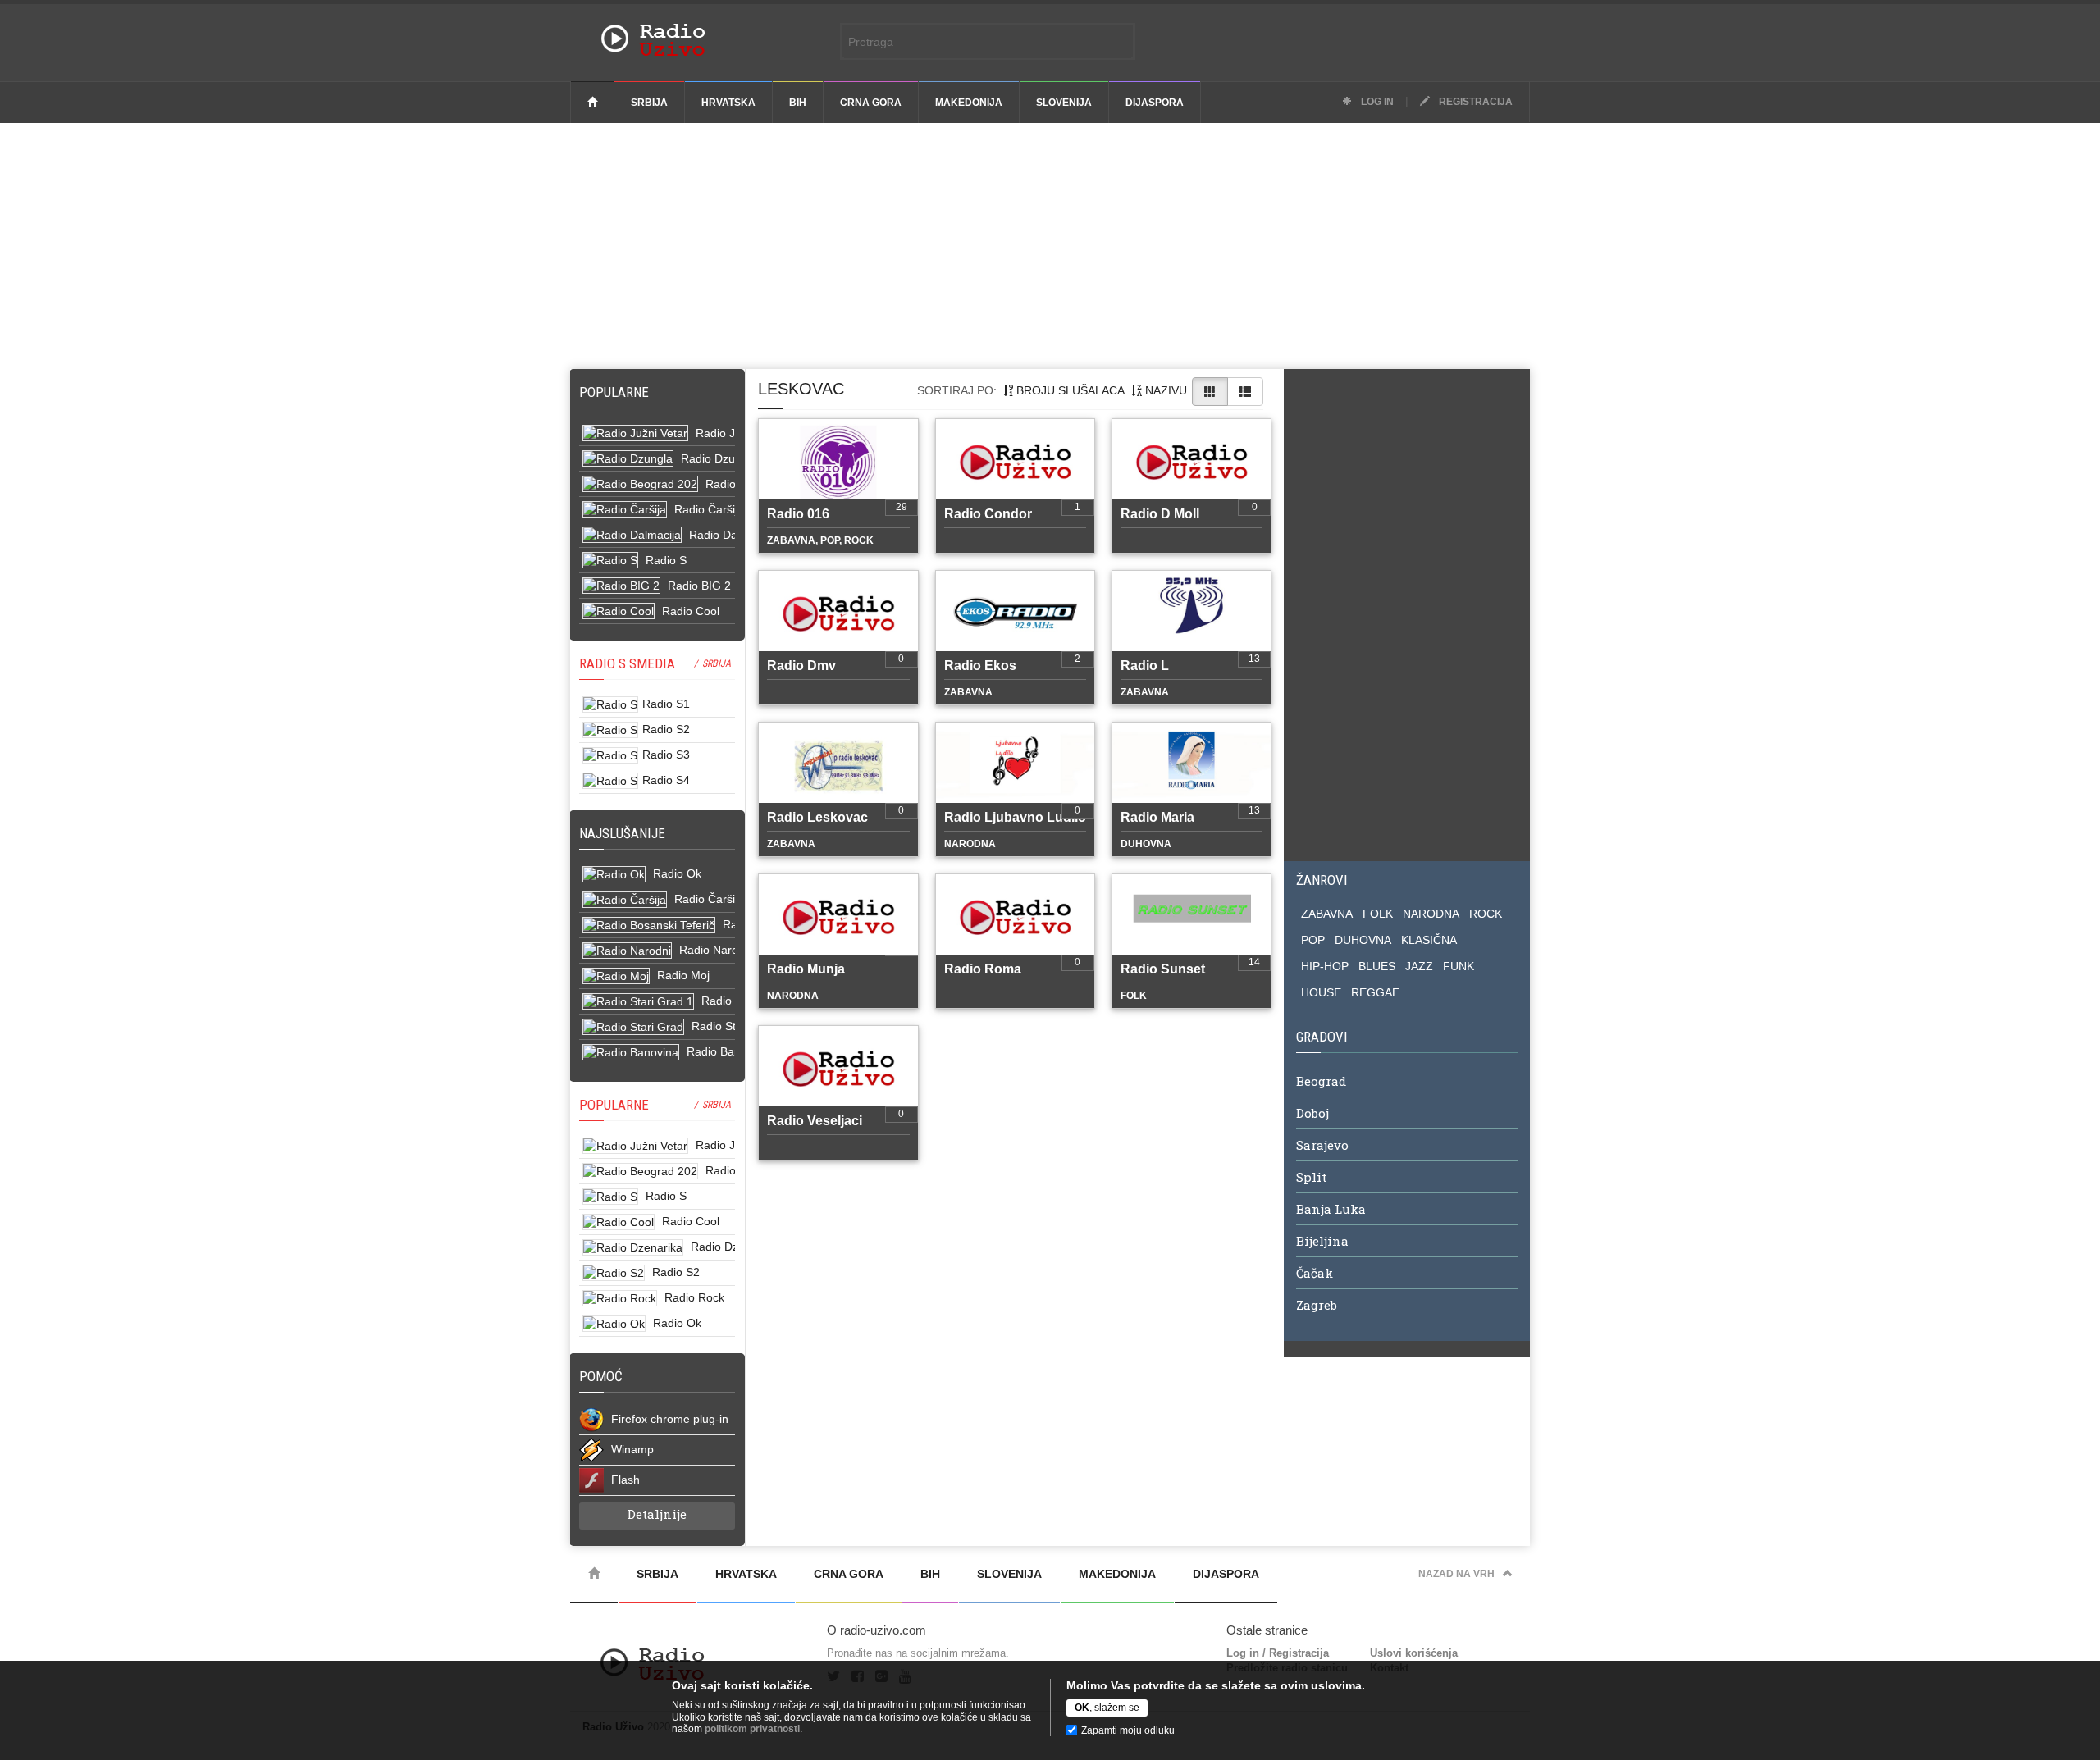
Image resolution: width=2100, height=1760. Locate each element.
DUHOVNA (1363, 940)
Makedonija (969, 103)
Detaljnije (657, 1514)
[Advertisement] (1050, 246)
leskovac (801, 389)
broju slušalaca (1069, 390)
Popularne (617, 392)
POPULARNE (614, 1105)
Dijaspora (1155, 103)
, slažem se (1107, 1708)
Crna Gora (871, 103)
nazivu (1164, 390)
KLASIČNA (1429, 940)
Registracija (1475, 102)
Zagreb (1317, 1305)
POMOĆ (601, 1376)
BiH (798, 103)
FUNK (1459, 966)
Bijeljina (1322, 1241)
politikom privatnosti (752, 1729)
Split (1311, 1177)
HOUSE (1321, 992)
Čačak (1315, 1273)
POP (1313, 940)
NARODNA (1431, 914)
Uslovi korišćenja (1414, 1653)
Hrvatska (728, 103)
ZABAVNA (1327, 914)
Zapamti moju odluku (1128, 1730)
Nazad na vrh (1456, 1574)
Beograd (1321, 1081)
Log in (1376, 102)
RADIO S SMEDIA (627, 663)
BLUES (1377, 966)
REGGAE (1375, 992)
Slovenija (1064, 103)
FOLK (1378, 914)
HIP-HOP (1325, 966)
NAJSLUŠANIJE (622, 833)
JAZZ (1419, 966)
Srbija (649, 103)
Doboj (1312, 1113)
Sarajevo (1322, 1145)
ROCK (1486, 914)
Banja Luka (1331, 1209)
